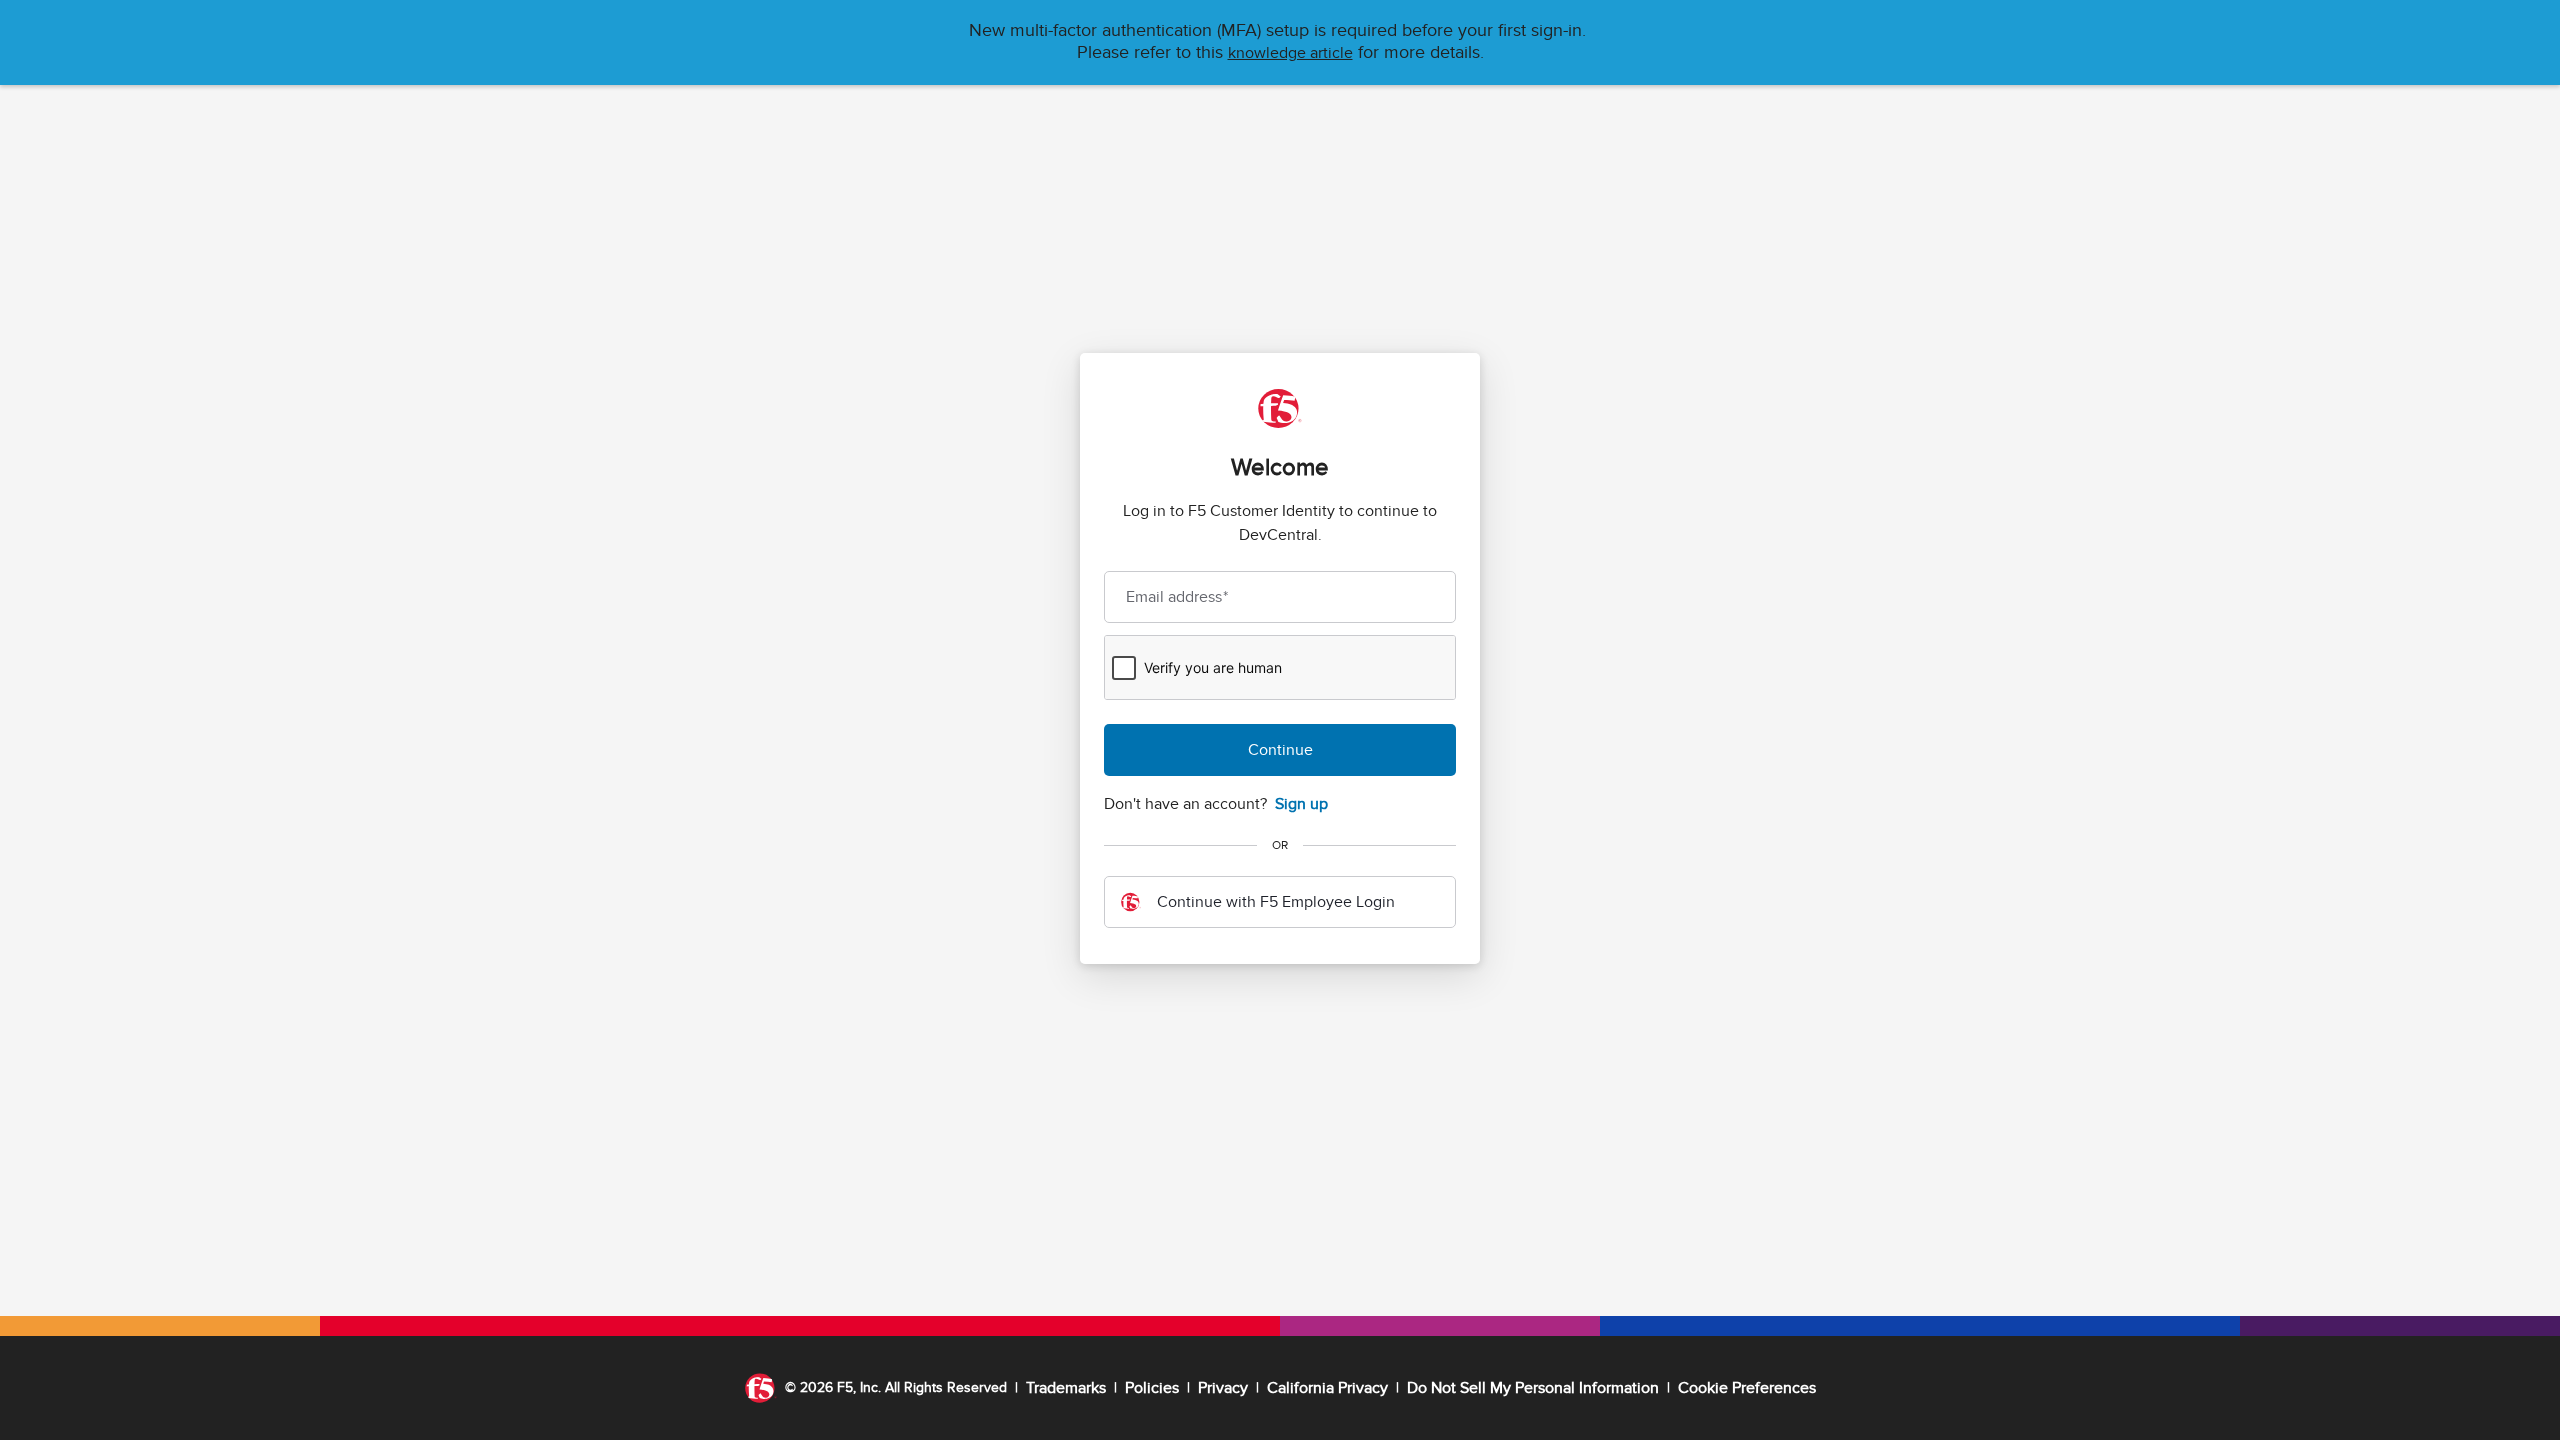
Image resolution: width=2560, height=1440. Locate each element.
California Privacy (1327, 1388)
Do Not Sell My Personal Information (1533, 1388)
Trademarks (1066, 1388)
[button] (1290, 53)
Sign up (1301, 804)
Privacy (1223, 1388)
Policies (1152, 1388)
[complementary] (1747, 1388)
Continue (1280, 750)
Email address (1177, 597)
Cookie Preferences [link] (1747, 1388)
